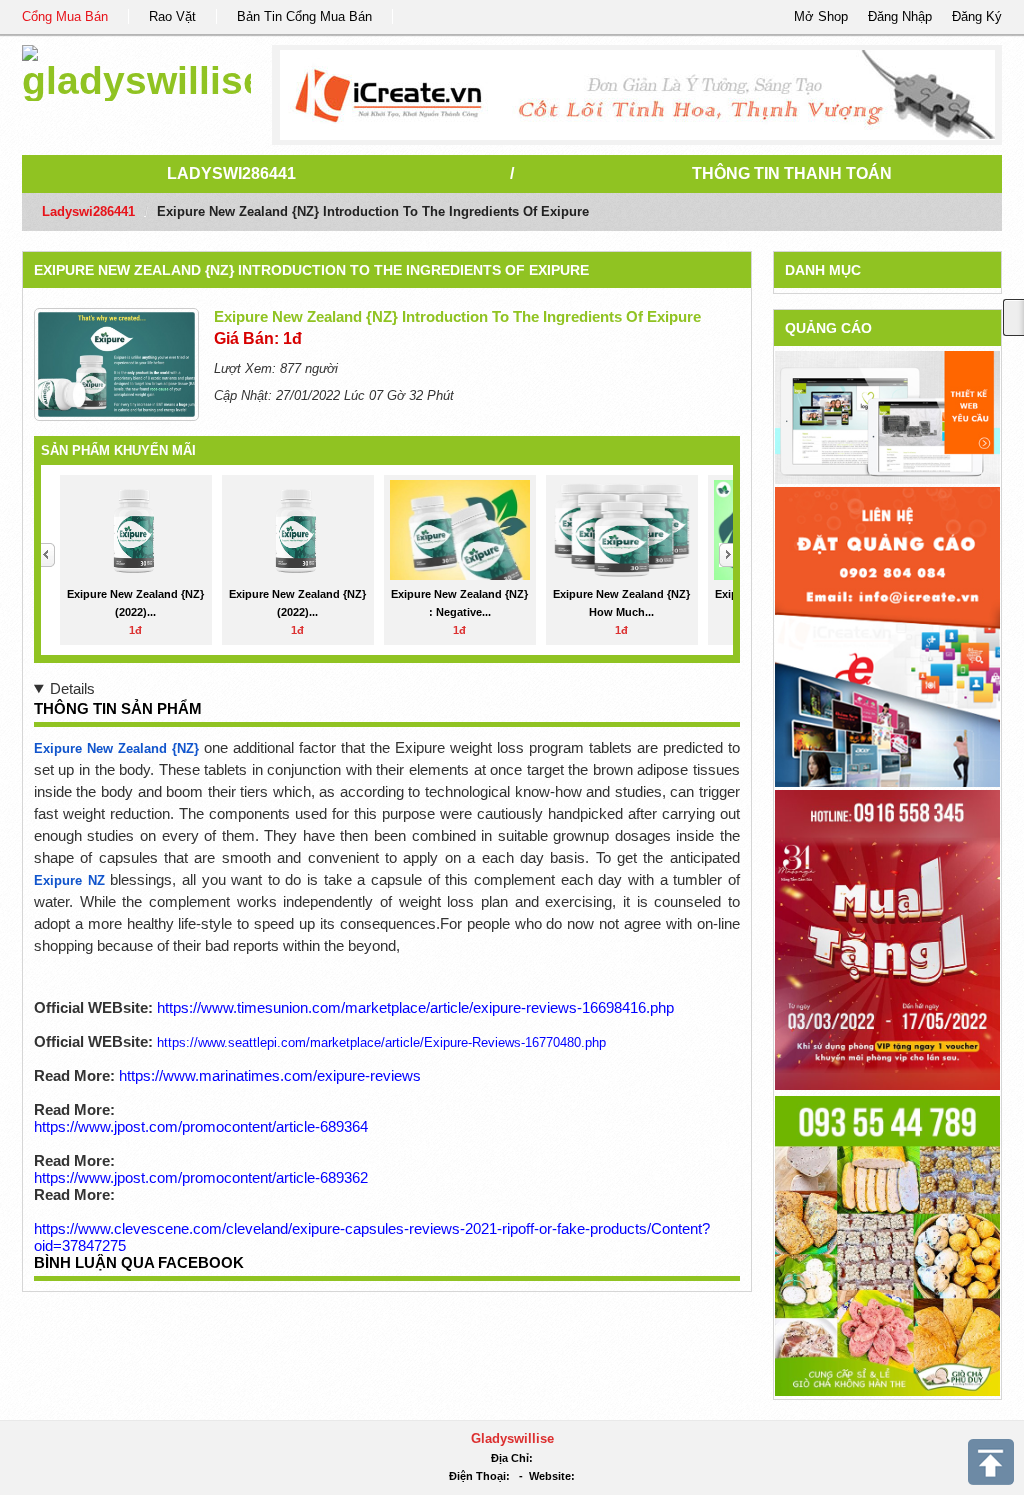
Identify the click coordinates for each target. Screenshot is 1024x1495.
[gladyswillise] (136, 69)
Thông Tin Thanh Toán (792, 173)
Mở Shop (821, 16)
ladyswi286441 (231, 173)
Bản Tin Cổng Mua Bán (304, 16)
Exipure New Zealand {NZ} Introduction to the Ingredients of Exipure (311, 270)
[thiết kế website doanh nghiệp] (887, 416)
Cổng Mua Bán (65, 16)
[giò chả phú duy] (887, 1244)
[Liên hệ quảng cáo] (887, 635)
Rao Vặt (172, 16)
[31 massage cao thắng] (887, 938)
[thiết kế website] (637, 95)
